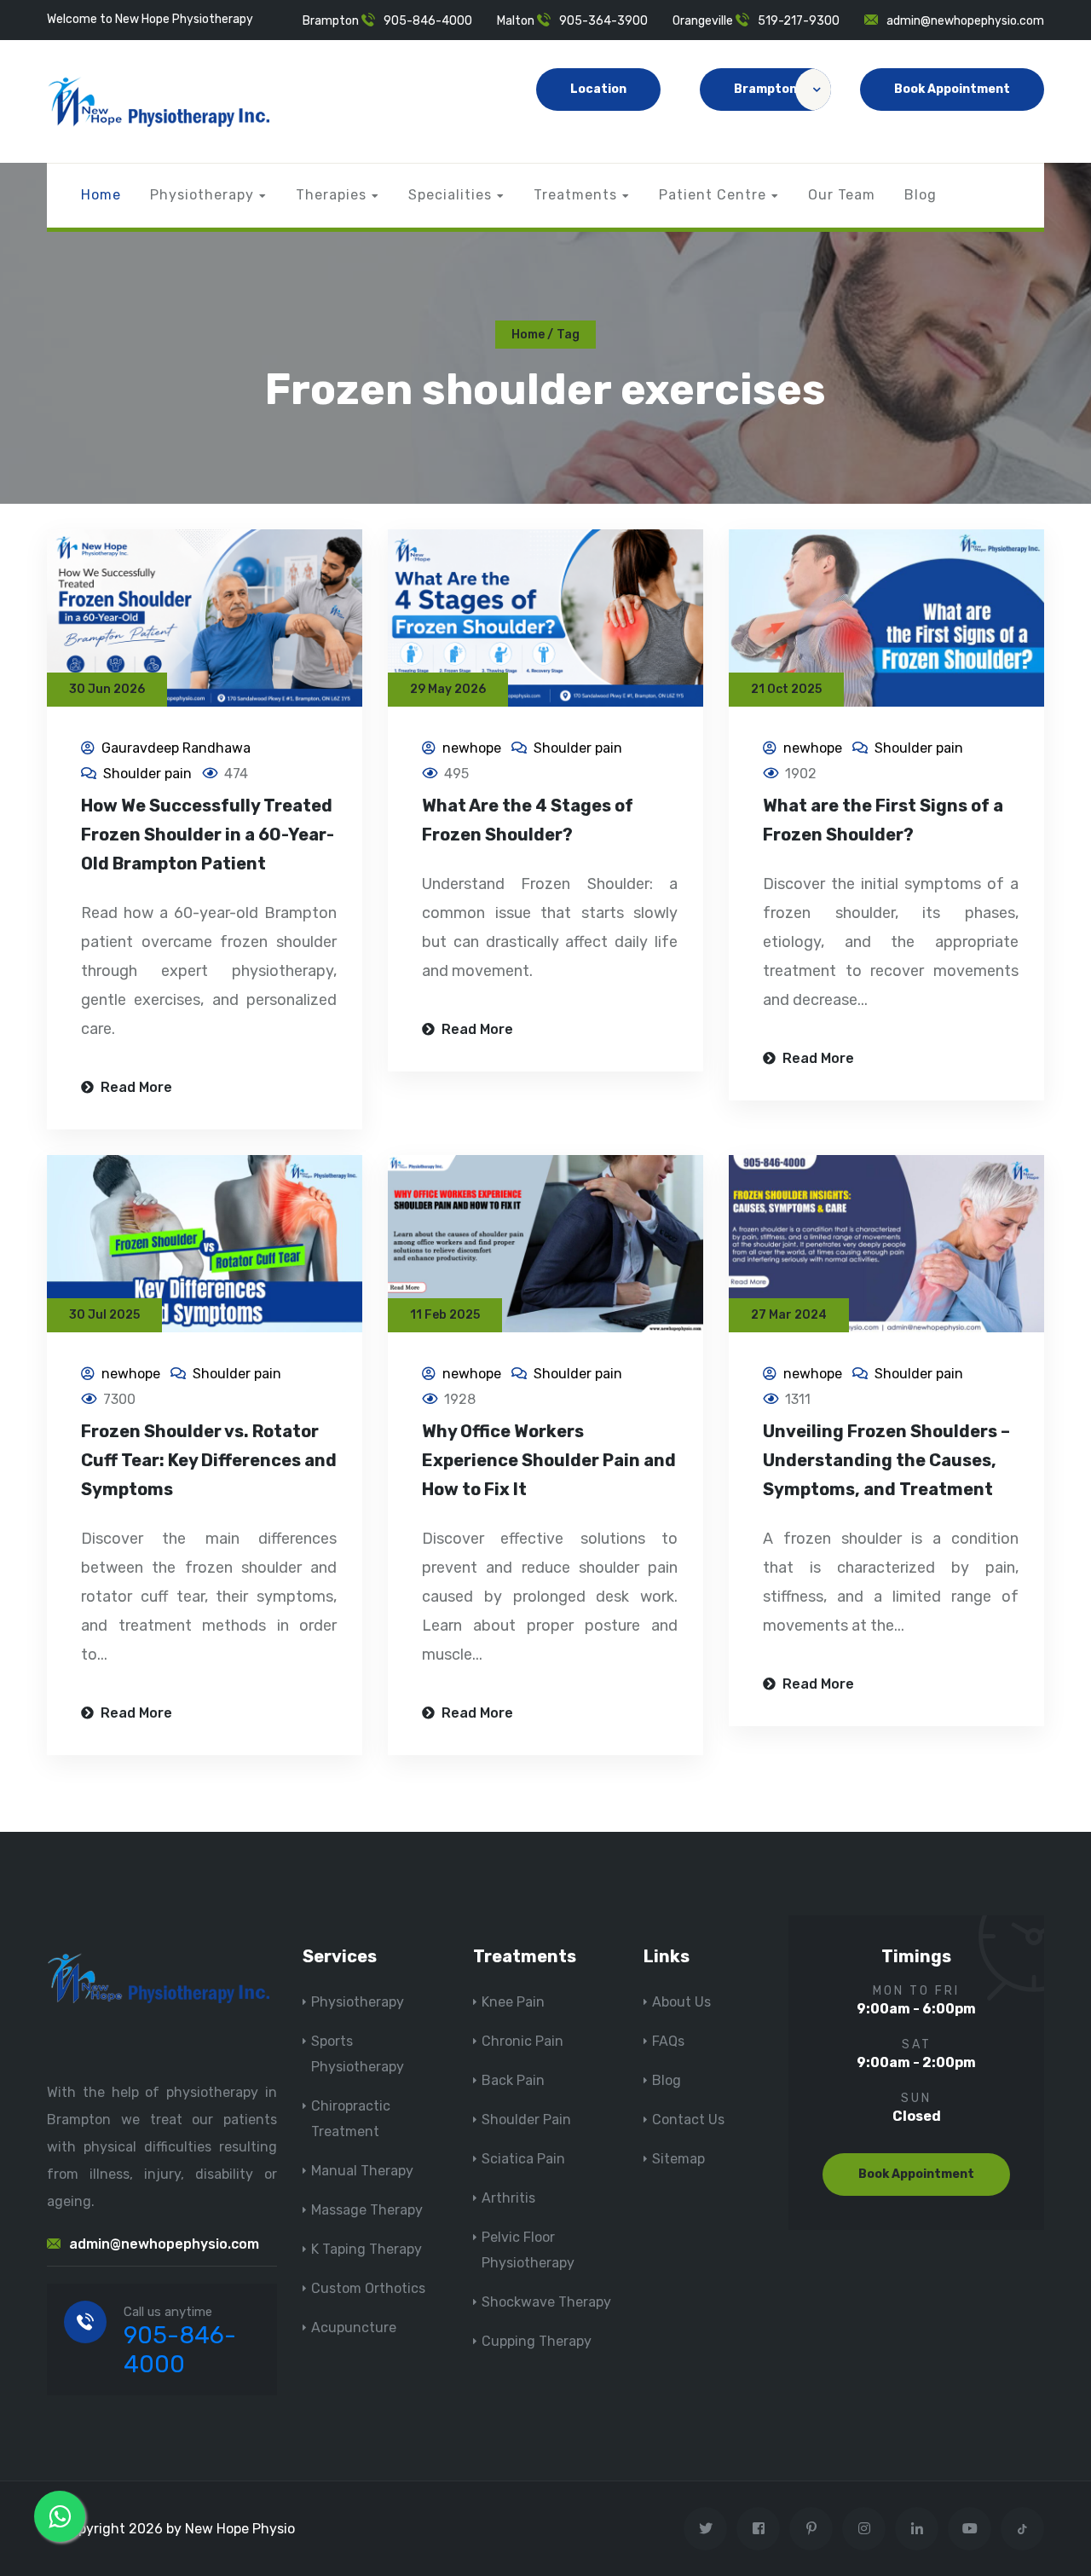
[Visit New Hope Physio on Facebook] (758, 2529)
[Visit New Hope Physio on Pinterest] (811, 2529)
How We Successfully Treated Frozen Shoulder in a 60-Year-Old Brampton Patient (208, 835)
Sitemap (678, 2159)
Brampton (765, 89)
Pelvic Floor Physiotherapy (528, 2250)
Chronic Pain (522, 2041)
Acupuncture (354, 2328)
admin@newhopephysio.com (965, 21)
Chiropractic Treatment (351, 2119)
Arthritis (508, 2198)
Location (598, 89)
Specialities (450, 195)
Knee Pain (513, 2002)
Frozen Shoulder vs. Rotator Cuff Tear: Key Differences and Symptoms (209, 1460)
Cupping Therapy (537, 2341)
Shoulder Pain (526, 2120)
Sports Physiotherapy (358, 2054)
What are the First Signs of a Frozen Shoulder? (883, 820)
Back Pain (513, 2080)
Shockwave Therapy (546, 2302)
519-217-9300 (799, 21)
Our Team (842, 195)
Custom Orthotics (368, 2288)
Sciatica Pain (523, 2159)
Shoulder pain (147, 774)
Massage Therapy (367, 2210)
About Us (681, 2002)
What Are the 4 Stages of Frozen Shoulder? (528, 820)
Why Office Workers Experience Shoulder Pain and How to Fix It (549, 1460)
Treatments (575, 195)
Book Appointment (952, 89)
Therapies (331, 195)
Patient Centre (713, 195)
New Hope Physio (240, 2529)
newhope (472, 748)
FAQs (668, 2041)
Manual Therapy (362, 2171)
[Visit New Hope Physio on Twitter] (705, 2529)
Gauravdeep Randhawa (176, 748)
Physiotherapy (202, 195)
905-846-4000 (428, 21)
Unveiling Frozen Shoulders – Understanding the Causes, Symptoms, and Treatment (886, 1460)
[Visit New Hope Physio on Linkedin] (917, 2529)
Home (101, 195)
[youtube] (970, 2529)
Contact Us (688, 2120)
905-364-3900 (603, 21)
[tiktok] (1022, 2529)
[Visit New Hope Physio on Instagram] (864, 2529)
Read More (135, 1087)
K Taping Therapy (367, 2249)
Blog (921, 195)
